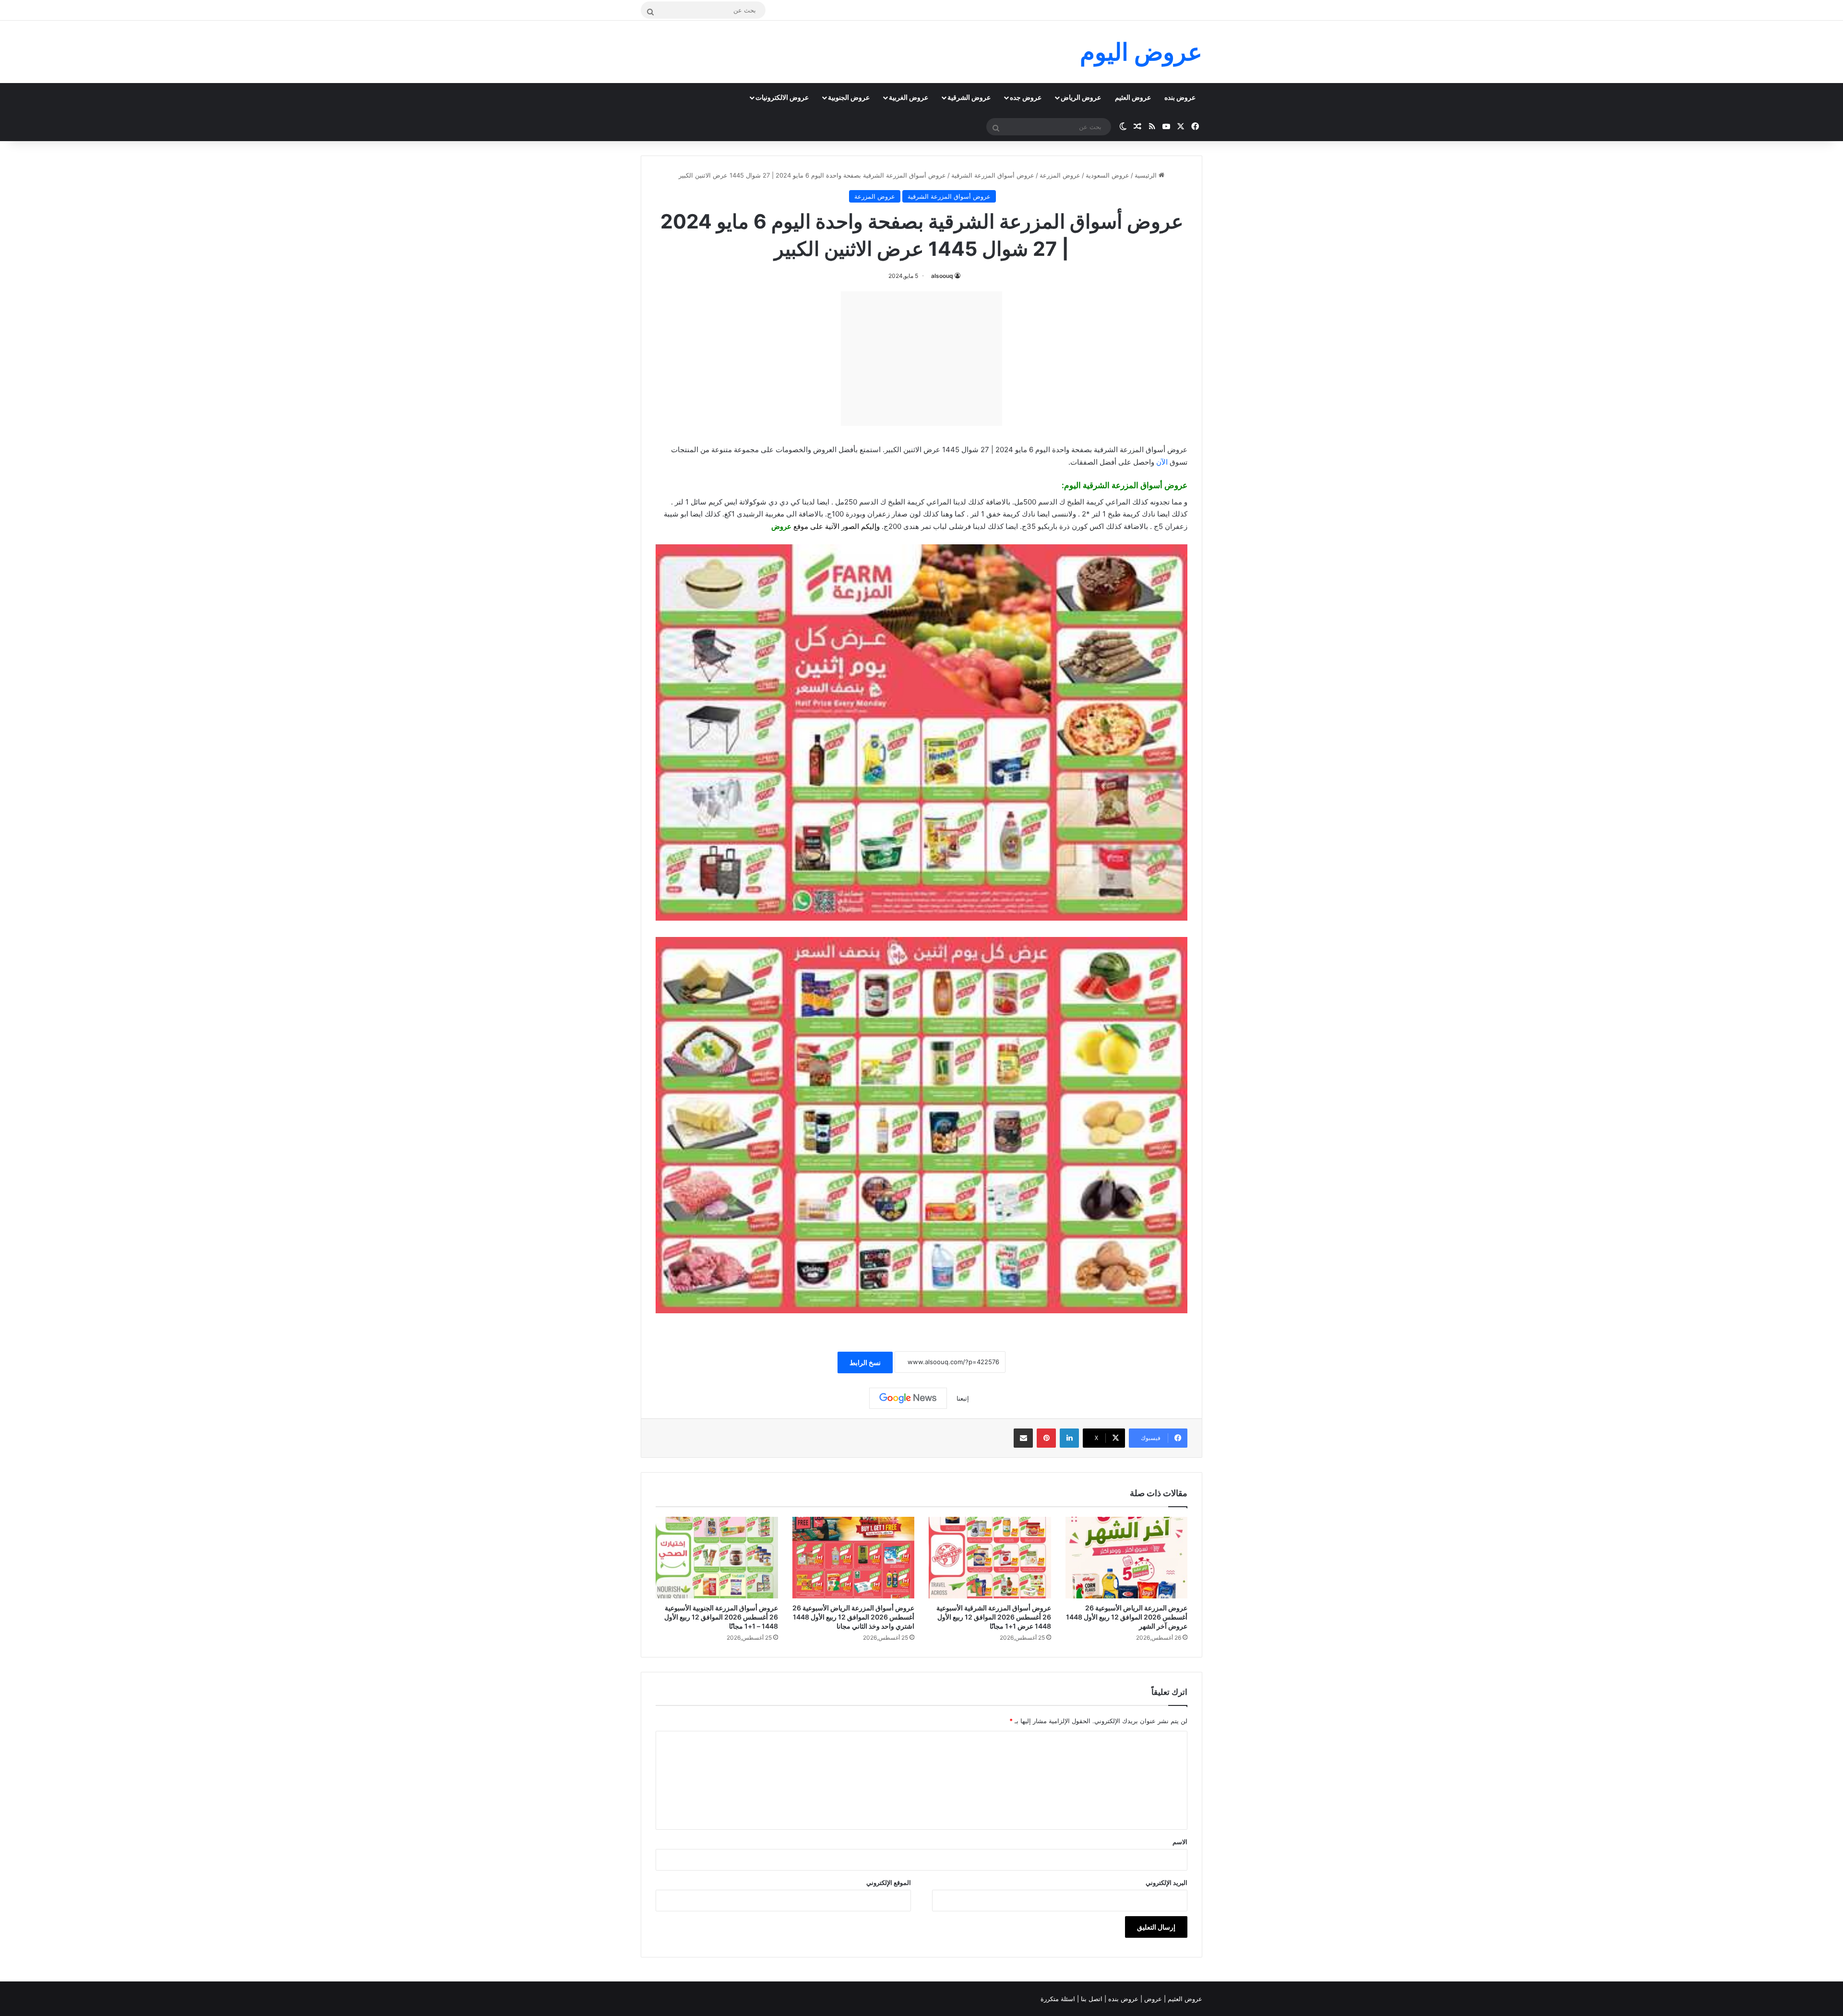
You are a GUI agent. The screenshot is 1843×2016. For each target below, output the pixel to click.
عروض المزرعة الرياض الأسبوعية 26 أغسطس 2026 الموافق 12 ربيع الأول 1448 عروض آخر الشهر (1127, 1617)
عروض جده (1026, 97)
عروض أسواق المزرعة (1149, 485)
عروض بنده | (1122, 1999)
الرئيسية (1147, 175)
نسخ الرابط (865, 1362)
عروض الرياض (1081, 97)
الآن (1162, 462)
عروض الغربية (909, 97)
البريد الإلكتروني (1167, 1883)
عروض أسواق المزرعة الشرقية (993, 175)
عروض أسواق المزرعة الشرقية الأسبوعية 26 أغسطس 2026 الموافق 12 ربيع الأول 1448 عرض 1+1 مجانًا (994, 1617)
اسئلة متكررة (1059, 1999)
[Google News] (908, 1398)
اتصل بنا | (1091, 1999)
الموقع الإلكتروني (889, 1883)
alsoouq (942, 276)
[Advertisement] (921, 359)
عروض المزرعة (1060, 175)
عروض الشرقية (969, 97)
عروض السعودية (1107, 175)
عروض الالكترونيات (782, 97)
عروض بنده (1180, 97)
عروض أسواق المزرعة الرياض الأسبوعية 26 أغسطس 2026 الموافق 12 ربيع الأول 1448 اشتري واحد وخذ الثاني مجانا (853, 1617)
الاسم (1180, 1842)
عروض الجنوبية (849, 97)
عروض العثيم (1133, 97)
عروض (781, 526)
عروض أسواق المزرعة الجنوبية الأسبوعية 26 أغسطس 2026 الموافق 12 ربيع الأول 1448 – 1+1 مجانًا (721, 1617)
